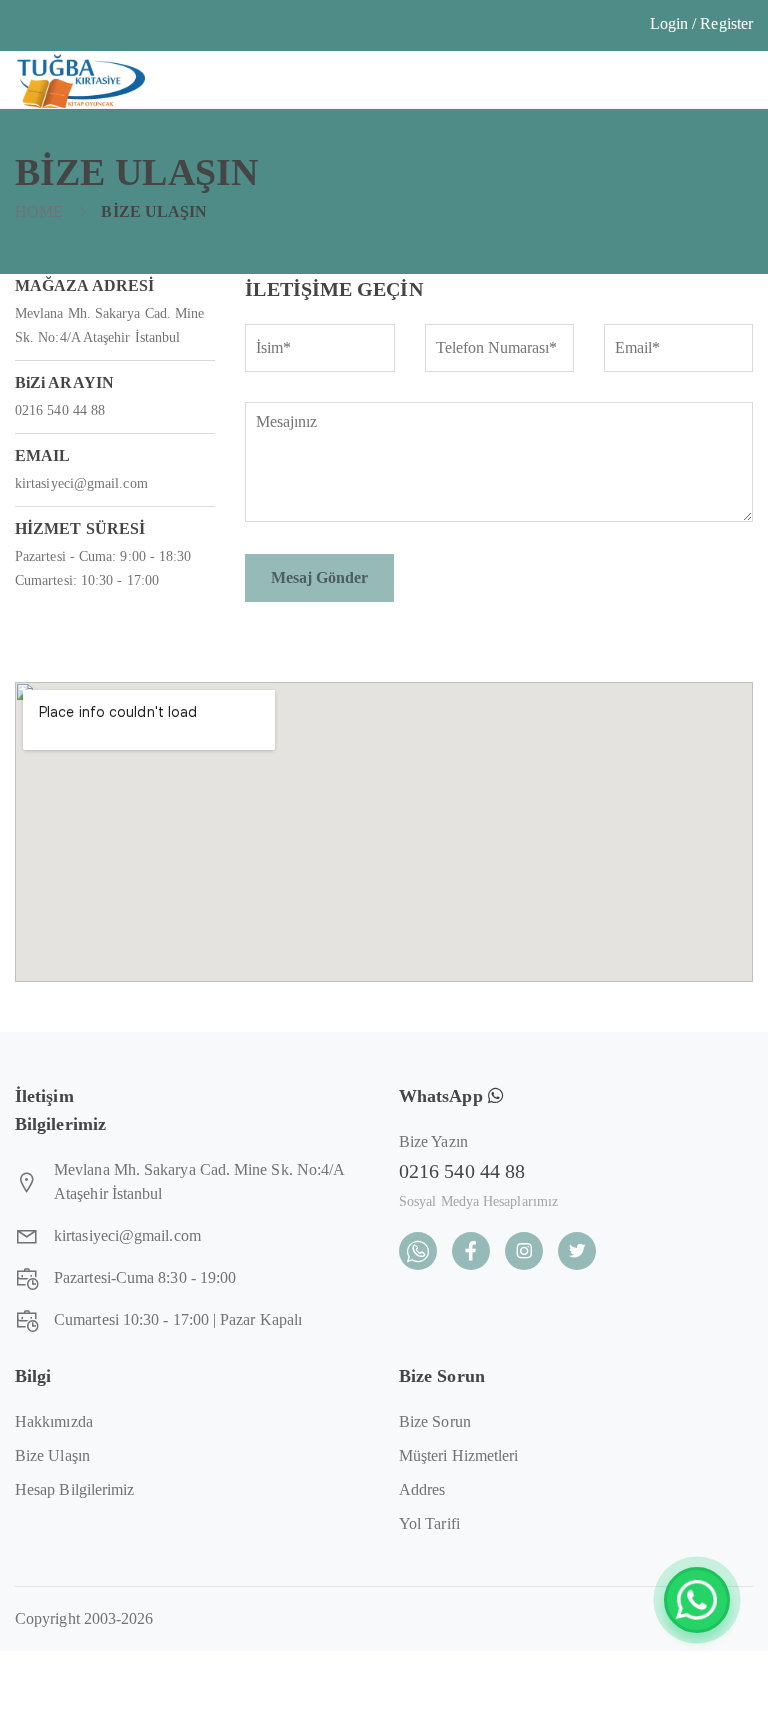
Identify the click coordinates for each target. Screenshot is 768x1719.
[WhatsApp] (697, 1600)
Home (39, 211)
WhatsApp (443, 1096)
